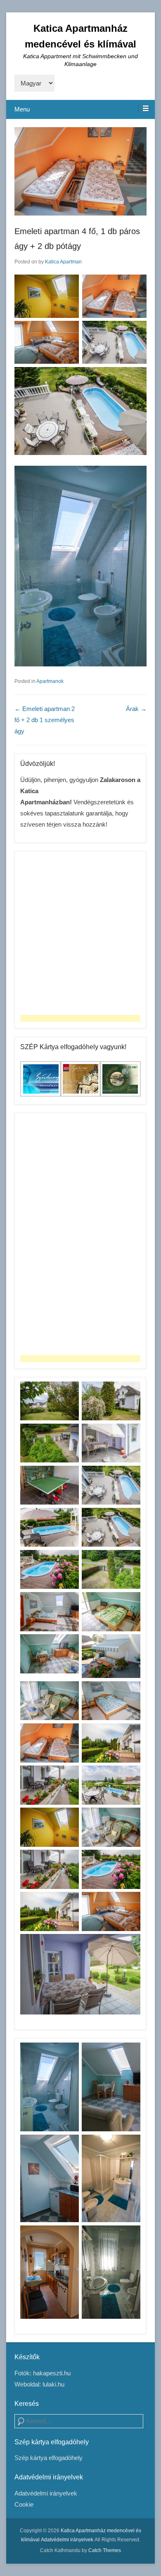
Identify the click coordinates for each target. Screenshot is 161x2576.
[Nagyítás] (68, 285)
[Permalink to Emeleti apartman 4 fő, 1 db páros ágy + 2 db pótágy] (80, 171)
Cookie (24, 2504)
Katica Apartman (63, 262)
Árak (136, 709)
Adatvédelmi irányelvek (46, 2493)
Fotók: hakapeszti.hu (43, 2373)
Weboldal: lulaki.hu (39, 2384)
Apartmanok (50, 681)
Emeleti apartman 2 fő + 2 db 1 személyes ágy (45, 720)
